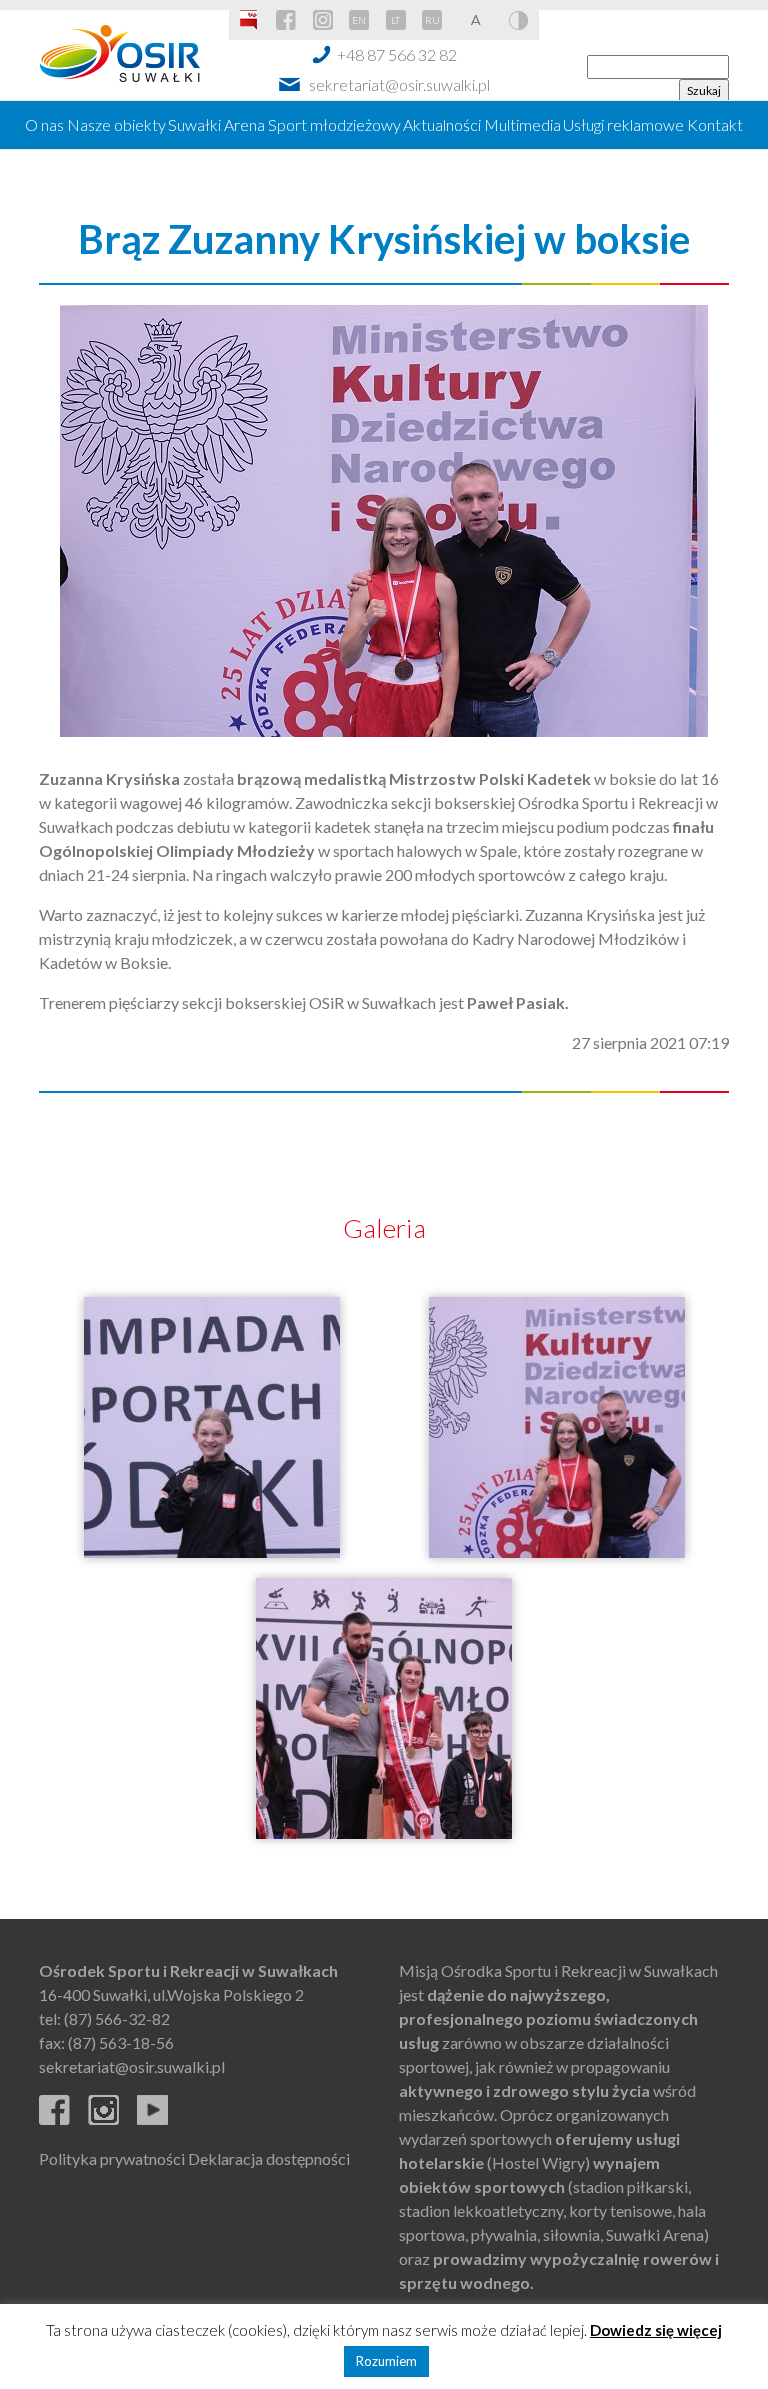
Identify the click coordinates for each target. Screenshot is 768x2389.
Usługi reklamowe (623, 124)
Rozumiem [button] (386, 2361)
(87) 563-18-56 (121, 2042)
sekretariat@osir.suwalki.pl (399, 84)
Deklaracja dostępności (269, 2158)
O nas (44, 124)
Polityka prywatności (112, 2158)
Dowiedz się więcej (656, 2330)
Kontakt (715, 124)
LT (395, 20)
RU (432, 20)
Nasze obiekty (116, 124)
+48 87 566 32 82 (397, 54)
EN (359, 20)
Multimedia (522, 124)
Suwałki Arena (216, 124)
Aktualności (442, 124)
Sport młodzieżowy (334, 124)
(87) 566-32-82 (117, 2018)
